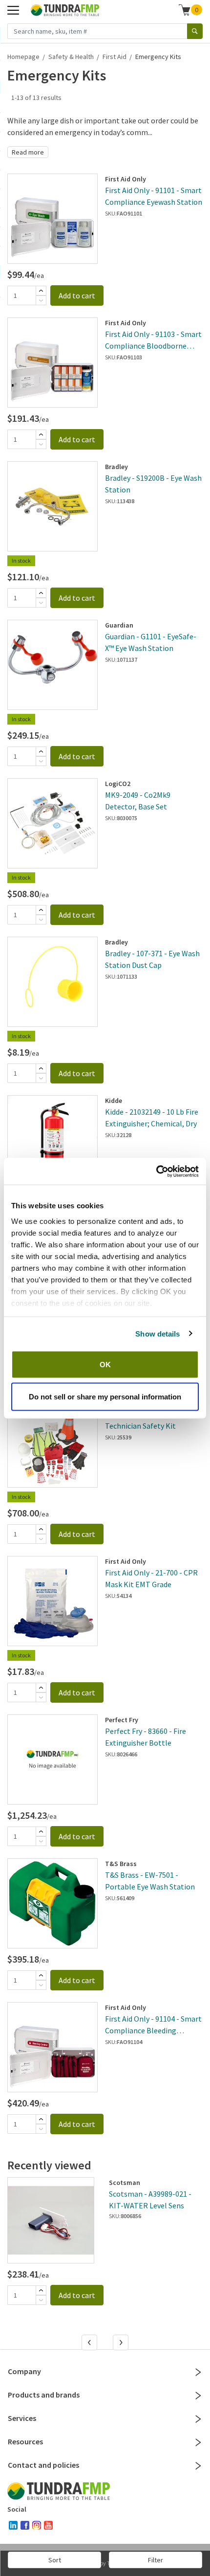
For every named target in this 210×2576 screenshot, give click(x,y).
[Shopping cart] (185, 10)
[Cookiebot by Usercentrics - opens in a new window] (156, 1171)
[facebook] (25, 2525)
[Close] (198, 2372)
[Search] (195, 31)
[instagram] (37, 2525)
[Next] (122, 2343)
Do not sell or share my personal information (105, 1396)
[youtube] (48, 2525)
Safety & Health (71, 57)
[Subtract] (41, 300)
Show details (157, 1333)
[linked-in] (13, 2525)
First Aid (115, 57)
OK (105, 1365)
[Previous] (90, 2343)
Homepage (23, 57)
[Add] (41, 291)
